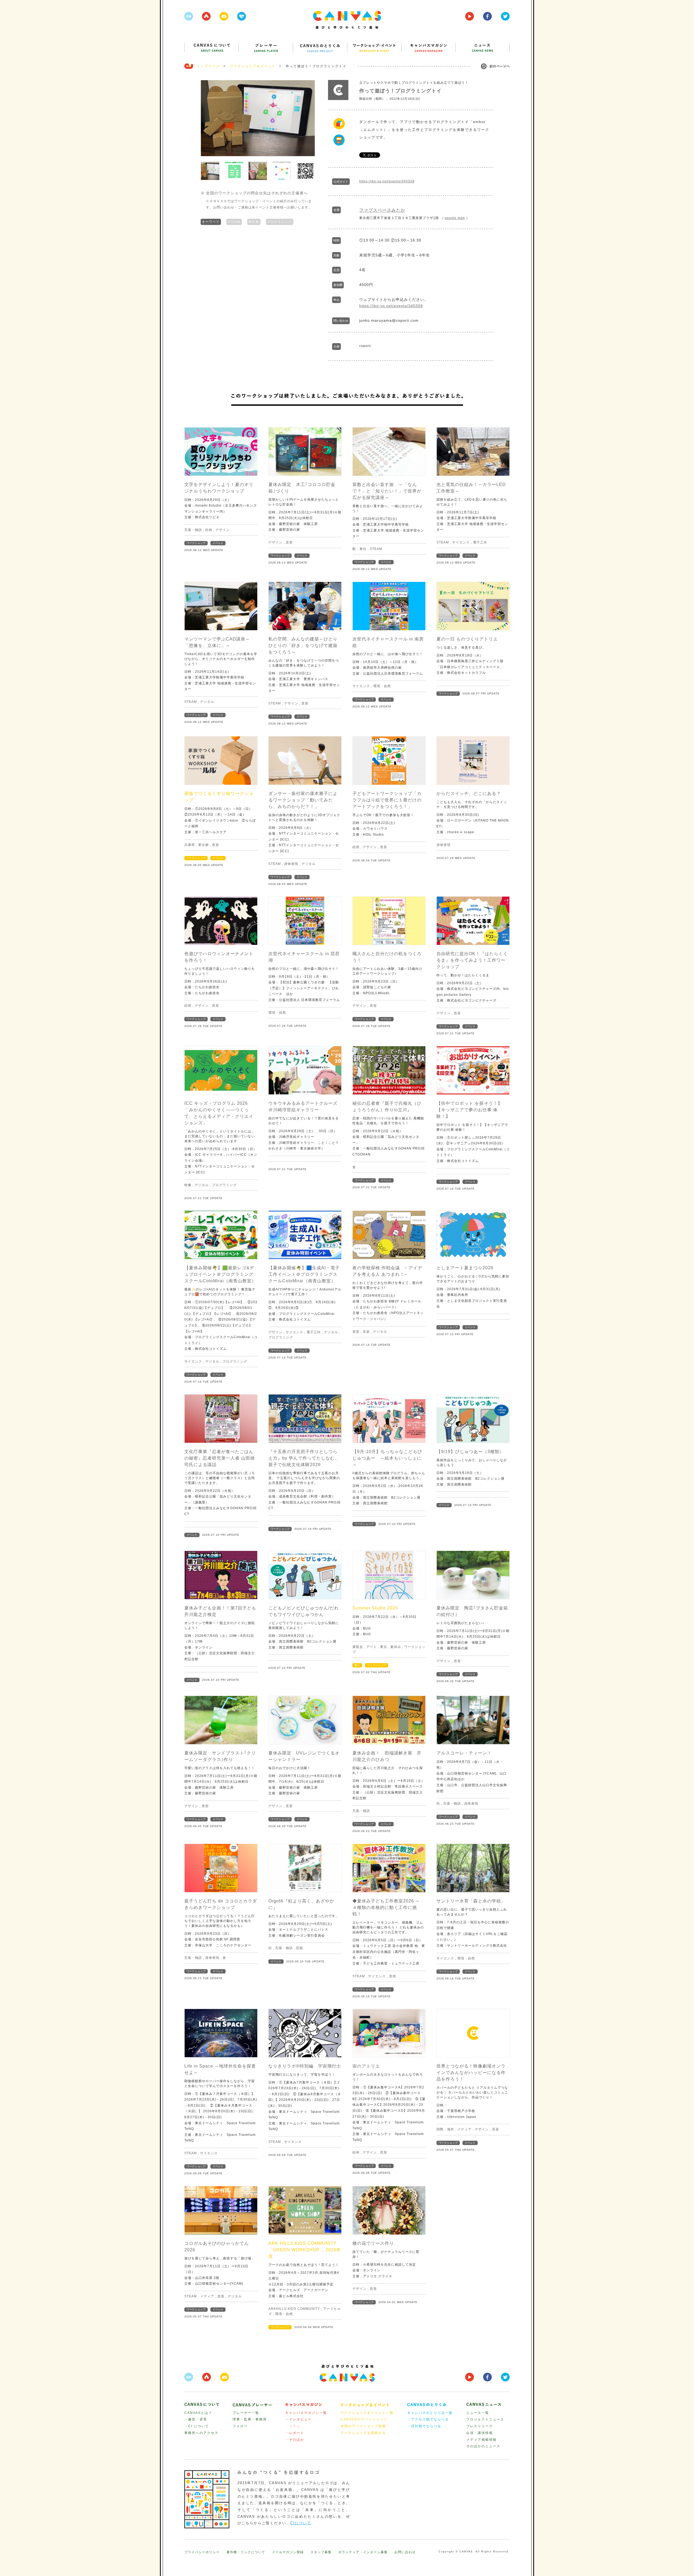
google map (455, 218)
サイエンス (461, 542)
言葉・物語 (193, 530)
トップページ (208, 66)
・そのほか (295, 2440)
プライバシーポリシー (202, 2552)
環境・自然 (382, 686)
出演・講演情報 (480, 2433)
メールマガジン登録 (288, 2552)
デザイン (223, 530)
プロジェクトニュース (485, 2419)
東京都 (254, 222)
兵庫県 (190, 845)
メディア (464, 2129)
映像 (188, 1185)
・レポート (295, 2433)
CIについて (301, 2523)
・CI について (197, 2426)
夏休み (396, 1647)
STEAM (234, 222)
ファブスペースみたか (382, 210)
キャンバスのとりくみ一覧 (430, 2413)
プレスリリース (480, 2426)
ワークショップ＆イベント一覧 (367, 2413)
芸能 (300, 1948)
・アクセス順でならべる (428, 2419)
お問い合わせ (405, 2552)
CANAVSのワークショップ (364, 2419)
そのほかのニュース (483, 2446)
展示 (357, 1665)
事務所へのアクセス (201, 2433)
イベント (218, 543)
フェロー (240, 2426)
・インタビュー (298, 2419)
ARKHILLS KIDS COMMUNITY (294, 2309)
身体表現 (291, 864)
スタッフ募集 (321, 2552)
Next (308, 118)
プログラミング (280, 222)
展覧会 (358, 1647)
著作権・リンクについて (246, 2552)
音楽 (366, 1332)
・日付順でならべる (424, 2426)
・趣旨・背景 (196, 2419)
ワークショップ (196, 543)
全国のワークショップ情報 (363, 2426)
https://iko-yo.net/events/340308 (387, 181)
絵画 (209, 530)
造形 (289, 542)
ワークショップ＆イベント (253, 66)
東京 (384, 1647)
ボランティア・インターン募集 (363, 2552)
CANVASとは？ (198, 2413)
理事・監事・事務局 (250, 2419)
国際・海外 (445, 2129)
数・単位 (359, 549)
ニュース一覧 (478, 2413)
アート (372, 1647)
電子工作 (480, 542)
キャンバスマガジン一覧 (306, 2413)
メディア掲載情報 (481, 2440)
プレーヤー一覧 (246, 2413)
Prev (208, 118)
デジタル (207, 702)
